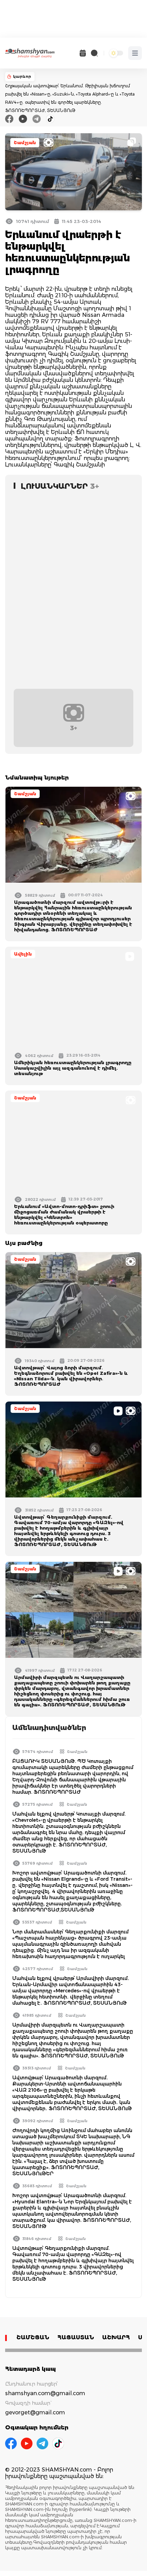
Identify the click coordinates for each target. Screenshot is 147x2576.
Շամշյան (25, 143)
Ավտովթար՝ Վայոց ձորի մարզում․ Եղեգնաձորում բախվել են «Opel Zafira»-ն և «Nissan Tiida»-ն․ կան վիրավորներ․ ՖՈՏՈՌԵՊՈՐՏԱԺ (71, 1376)
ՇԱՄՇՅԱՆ (33, 2337)
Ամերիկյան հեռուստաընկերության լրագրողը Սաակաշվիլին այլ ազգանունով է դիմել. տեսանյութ (73, 1068)
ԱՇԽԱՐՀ (116, 2337)
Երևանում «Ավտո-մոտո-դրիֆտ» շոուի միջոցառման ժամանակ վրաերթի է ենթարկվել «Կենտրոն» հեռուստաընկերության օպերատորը (64, 1215)
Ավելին (23, 954)
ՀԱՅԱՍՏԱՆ (76, 2337)
